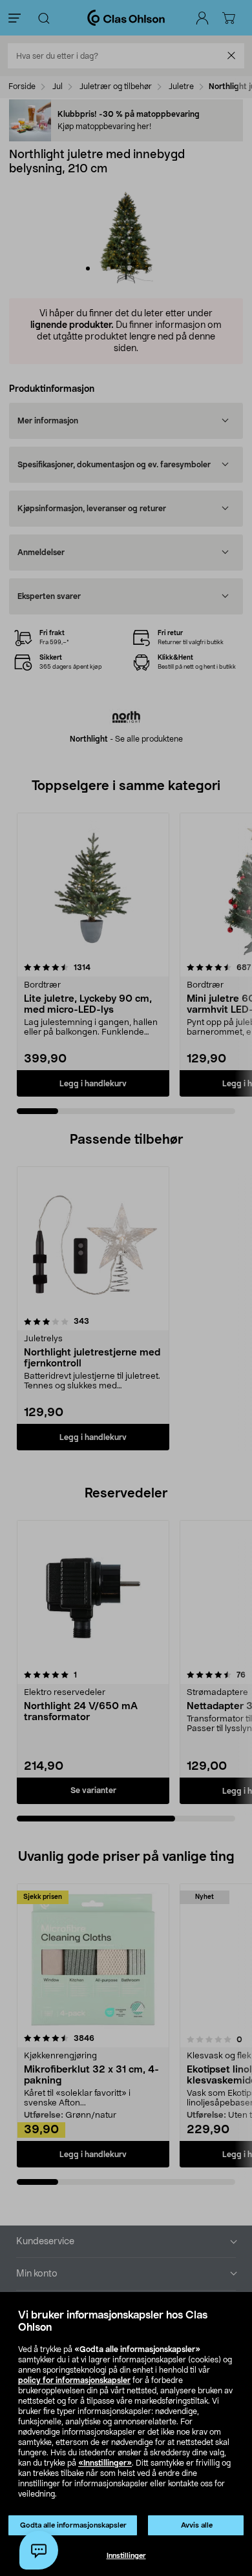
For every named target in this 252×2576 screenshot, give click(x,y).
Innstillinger (126, 2556)
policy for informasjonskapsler (74, 2380)
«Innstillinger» (105, 2463)
